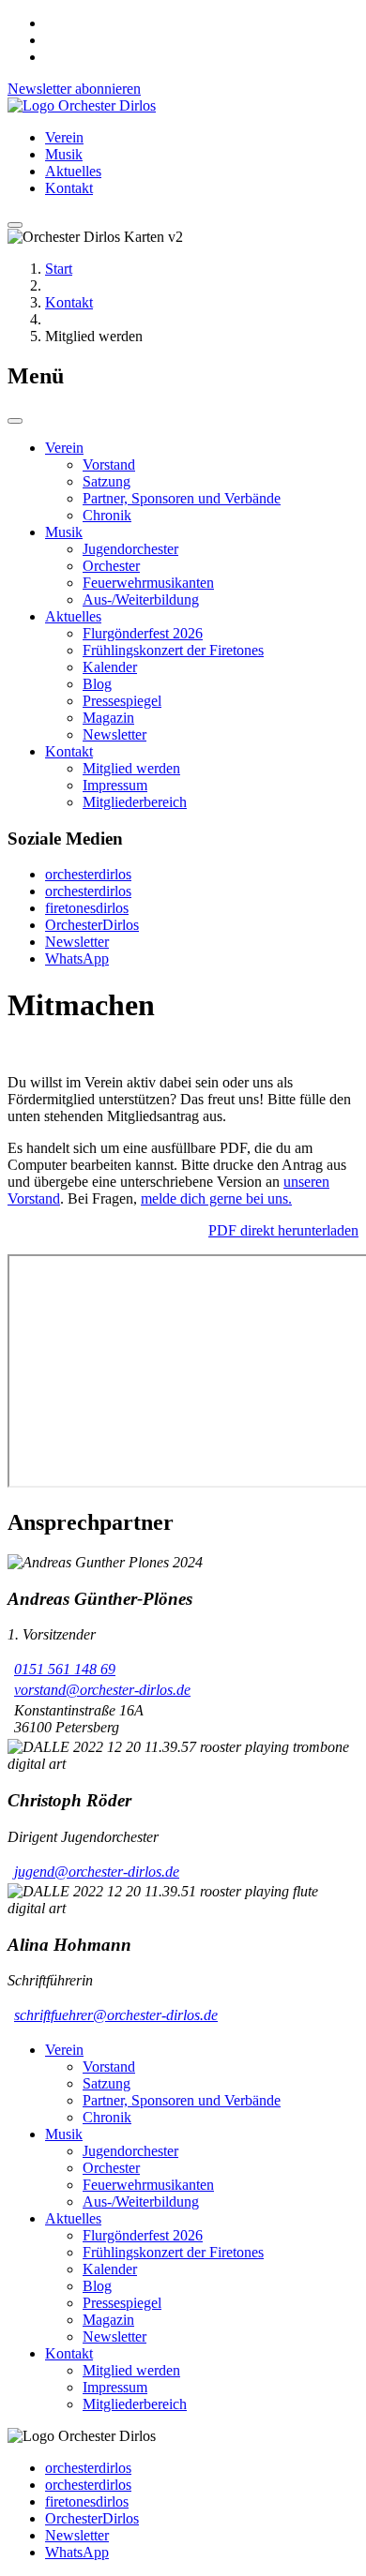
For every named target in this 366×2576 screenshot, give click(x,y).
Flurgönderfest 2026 (143, 633)
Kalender (110, 667)
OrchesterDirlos (92, 925)
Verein (64, 137)
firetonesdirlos (87, 908)
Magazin (108, 718)
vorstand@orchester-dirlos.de (102, 1690)
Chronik (107, 515)
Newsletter (114, 734)
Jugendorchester (130, 549)
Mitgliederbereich (135, 802)
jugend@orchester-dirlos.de (97, 1872)
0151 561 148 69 (65, 1669)
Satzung (107, 481)
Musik (64, 154)
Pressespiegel (122, 701)
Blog (97, 684)
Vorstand (109, 464)
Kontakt (69, 188)
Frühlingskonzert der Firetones (173, 650)
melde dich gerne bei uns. (216, 1198)
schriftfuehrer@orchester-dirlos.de (116, 2015)
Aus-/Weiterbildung (141, 599)
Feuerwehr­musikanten (148, 583)
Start (59, 269)
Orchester (111, 566)
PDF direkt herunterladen (283, 1230)
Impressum (115, 785)
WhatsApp (77, 959)
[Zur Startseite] (82, 105)
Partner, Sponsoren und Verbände (182, 498)
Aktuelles (73, 171)
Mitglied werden (131, 768)
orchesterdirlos (88, 874)
